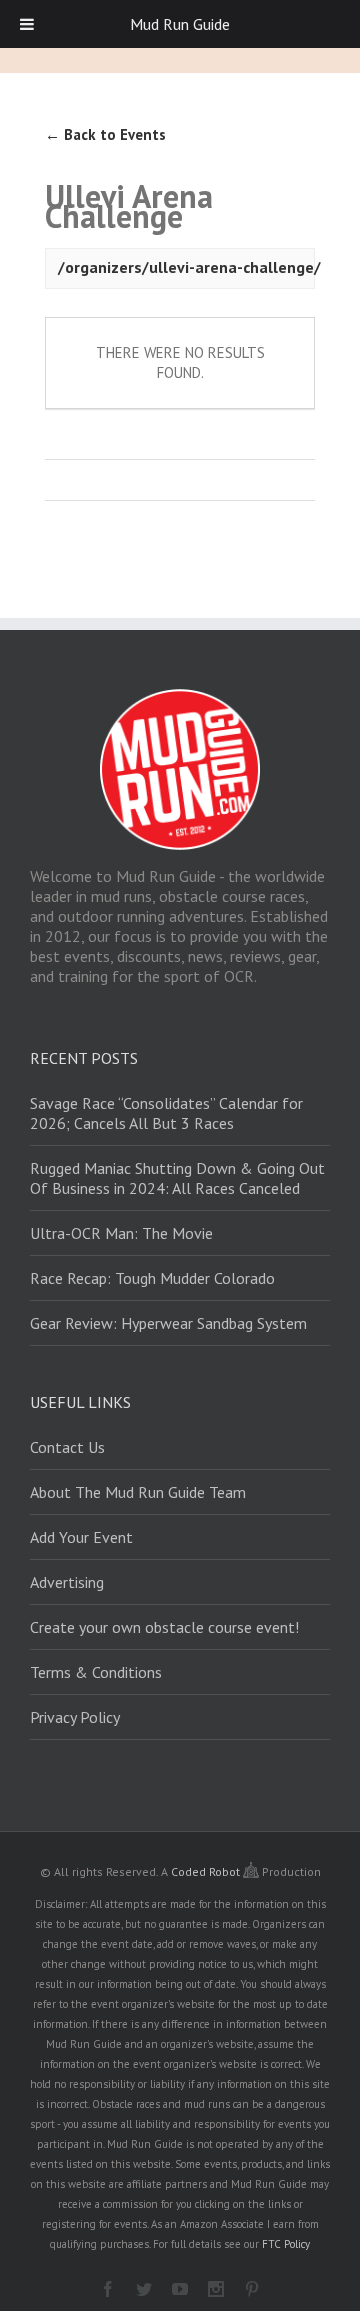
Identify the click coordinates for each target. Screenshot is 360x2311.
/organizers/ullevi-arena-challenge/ (189, 267)
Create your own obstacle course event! (164, 1627)
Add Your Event (81, 1537)
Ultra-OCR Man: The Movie (121, 1233)
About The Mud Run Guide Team (138, 1492)
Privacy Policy (75, 1717)
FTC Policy (286, 2244)
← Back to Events (105, 134)
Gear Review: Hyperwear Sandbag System (168, 1323)
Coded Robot (207, 1871)
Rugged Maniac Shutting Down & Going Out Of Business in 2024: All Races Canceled (177, 1178)
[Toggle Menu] (27, 24)
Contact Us (67, 1447)
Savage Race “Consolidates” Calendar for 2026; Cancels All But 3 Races (166, 1113)
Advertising (67, 1582)
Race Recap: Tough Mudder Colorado (152, 1278)
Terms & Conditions (96, 1672)
